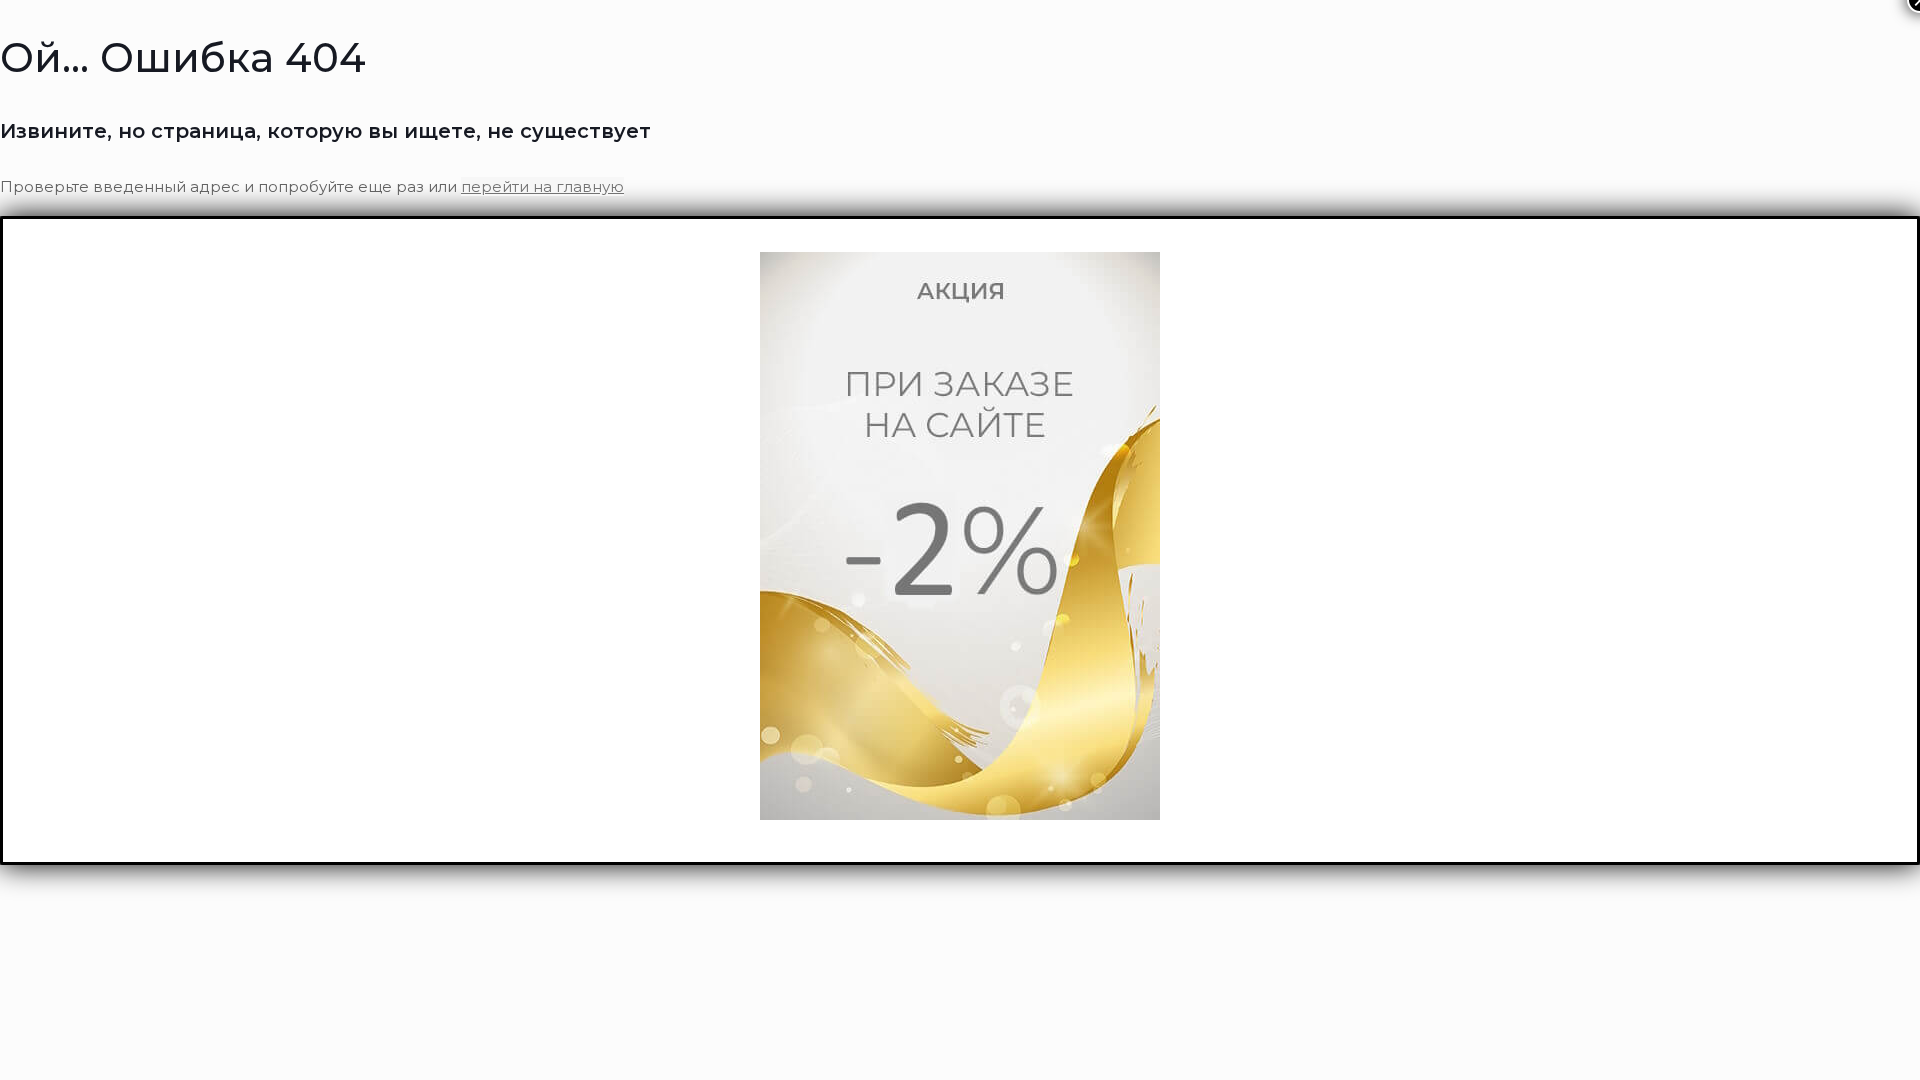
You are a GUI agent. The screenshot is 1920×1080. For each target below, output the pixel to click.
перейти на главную (542, 186)
